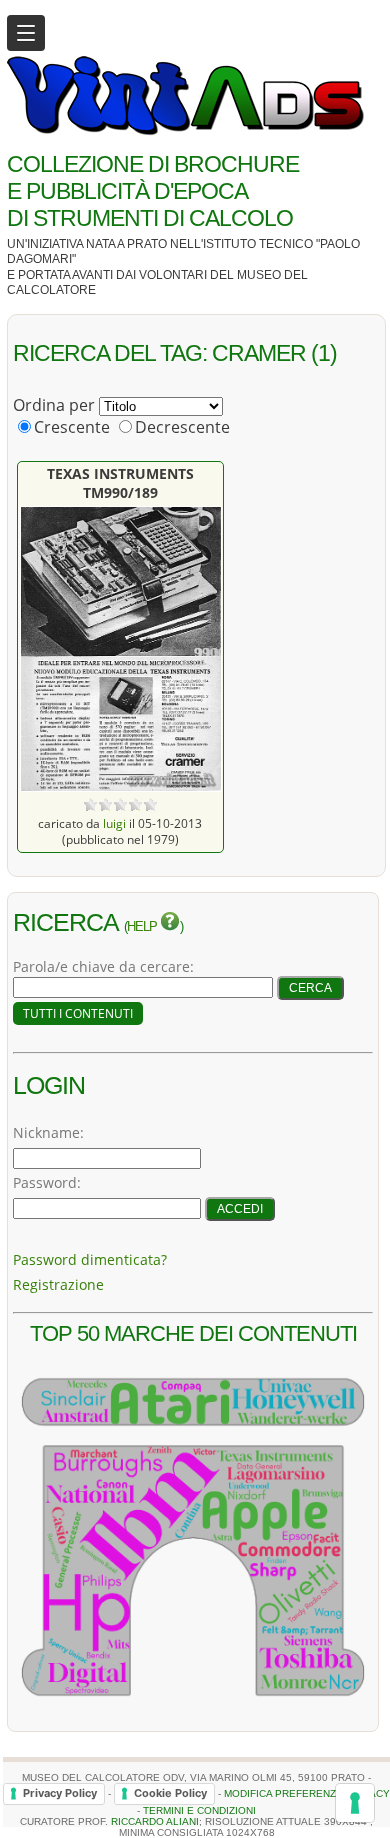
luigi (114, 823)
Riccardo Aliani (155, 1821)
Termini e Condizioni (199, 1810)
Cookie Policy (170, 1793)
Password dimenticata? (90, 1259)
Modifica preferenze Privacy (307, 1793)
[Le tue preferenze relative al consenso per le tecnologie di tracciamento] (355, 1803)
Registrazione (58, 1284)
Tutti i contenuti (78, 1013)
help (143, 927)
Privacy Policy (60, 1793)
